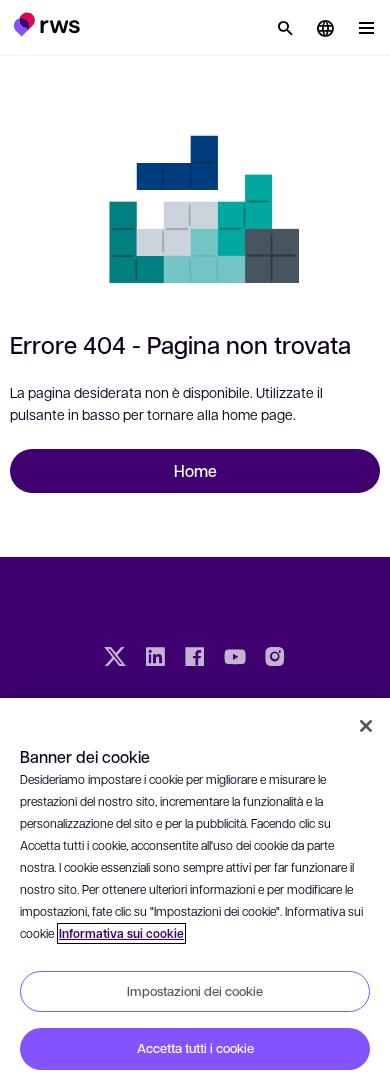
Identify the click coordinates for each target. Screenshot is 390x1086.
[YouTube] (235, 659)
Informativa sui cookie (121, 933)
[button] (46, 24)
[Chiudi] (366, 726)
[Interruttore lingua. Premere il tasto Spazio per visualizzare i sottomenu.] (325, 28)
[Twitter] (115, 659)
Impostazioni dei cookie (195, 991)
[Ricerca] (285, 28)
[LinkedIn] (155, 659)
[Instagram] (275, 659)
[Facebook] (195, 659)
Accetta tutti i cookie (195, 1048)
